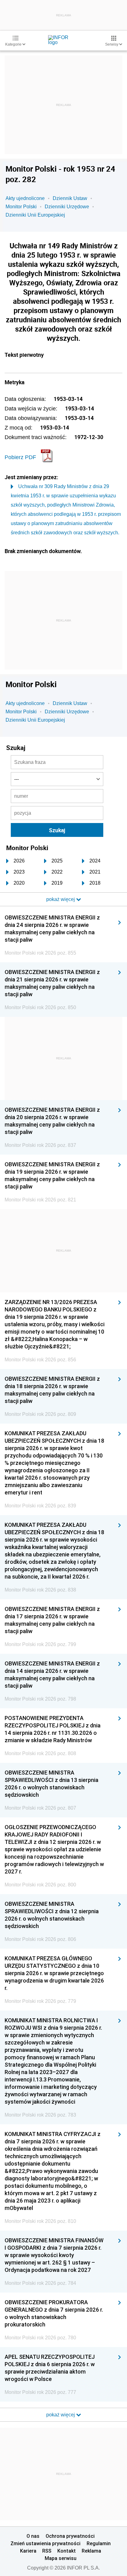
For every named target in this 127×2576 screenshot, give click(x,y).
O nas (33, 2536)
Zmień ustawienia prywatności (45, 2543)
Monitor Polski (21, 207)
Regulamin (99, 2543)
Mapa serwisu (61, 2558)
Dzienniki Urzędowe (67, 207)
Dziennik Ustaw (70, 198)
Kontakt (67, 2551)
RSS (47, 2551)
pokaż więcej (61, 2415)
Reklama (91, 2551)
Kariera (28, 2551)
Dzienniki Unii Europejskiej (35, 215)
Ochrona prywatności (70, 2536)
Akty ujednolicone (25, 198)
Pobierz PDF (20, 457)
